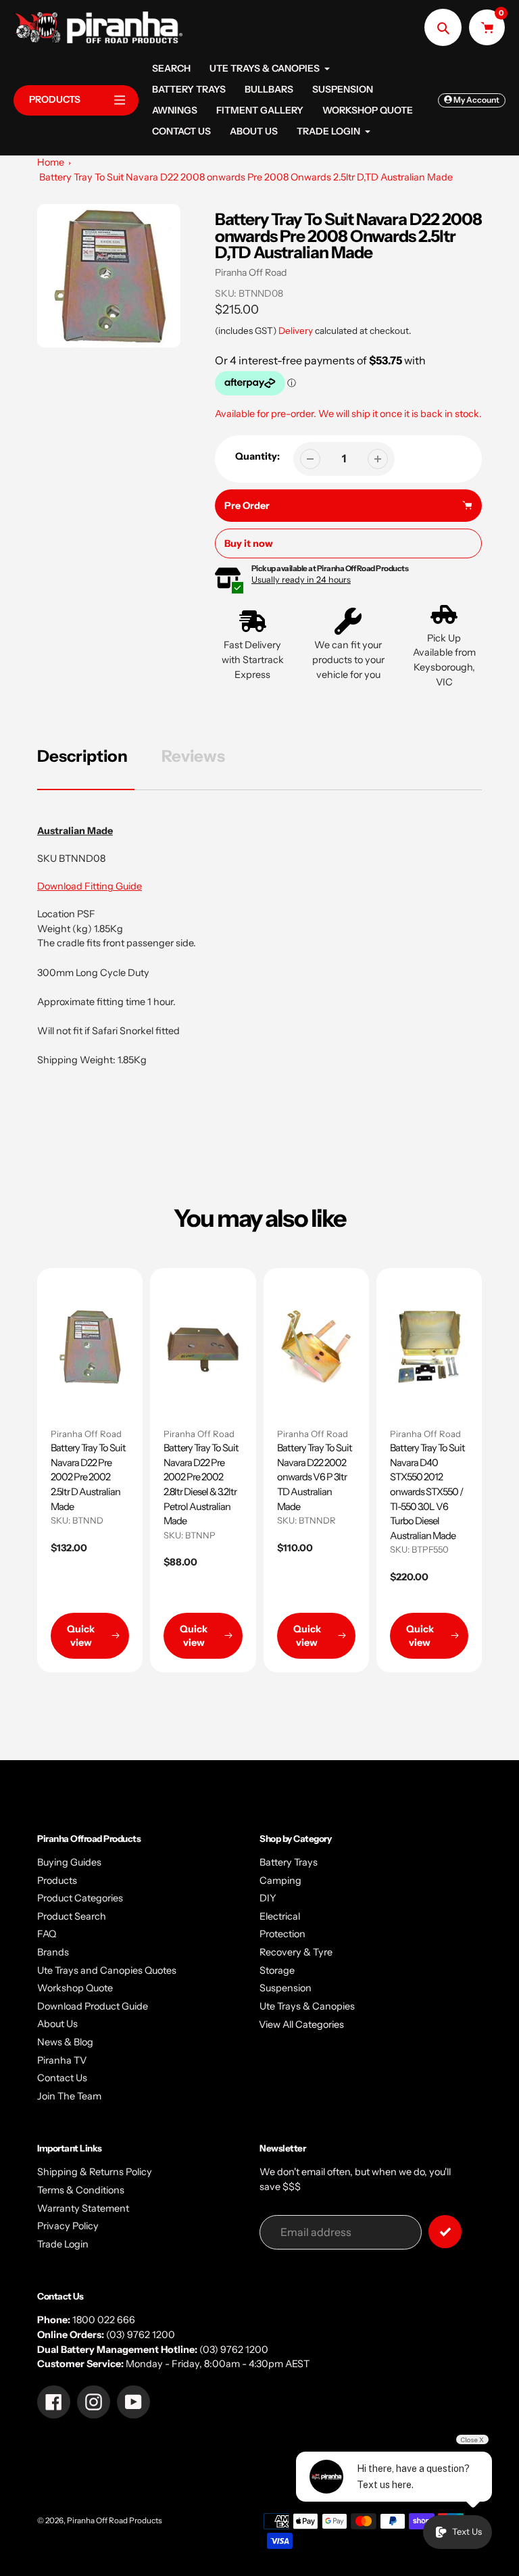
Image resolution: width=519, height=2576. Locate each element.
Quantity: (257, 456)
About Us (57, 2024)
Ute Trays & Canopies (307, 2006)
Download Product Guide (93, 2006)
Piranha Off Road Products (115, 2521)
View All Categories (301, 2024)
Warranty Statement (83, 2208)
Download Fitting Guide (90, 886)
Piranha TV (62, 2060)
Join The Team (69, 2096)
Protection (282, 1934)
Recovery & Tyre (296, 1952)
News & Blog (65, 2042)
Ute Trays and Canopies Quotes (107, 1970)
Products (57, 1880)
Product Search (72, 1916)
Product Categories (80, 1898)
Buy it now (249, 543)
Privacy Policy (68, 2226)
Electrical (280, 1916)
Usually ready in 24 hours (301, 580)
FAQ (47, 1934)
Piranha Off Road (251, 272)
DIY (268, 1898)
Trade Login (63, 2244)
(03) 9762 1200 (141, 2335)
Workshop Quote (75, 1988)
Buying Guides (69, 1862)
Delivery (296, 331)
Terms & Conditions (81, 2190)
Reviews (193, 756)
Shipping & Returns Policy (95, 2172)
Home (51, 162)
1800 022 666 (104, 2320)
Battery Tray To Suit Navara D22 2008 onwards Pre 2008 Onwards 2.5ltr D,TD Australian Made (246, 177)
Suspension (286, 1988)
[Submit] (445, 2232)
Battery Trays (289, 1862)
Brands (53, 1952)
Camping (280, 1880)
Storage (277, 1970)
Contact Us (62, 2078)
